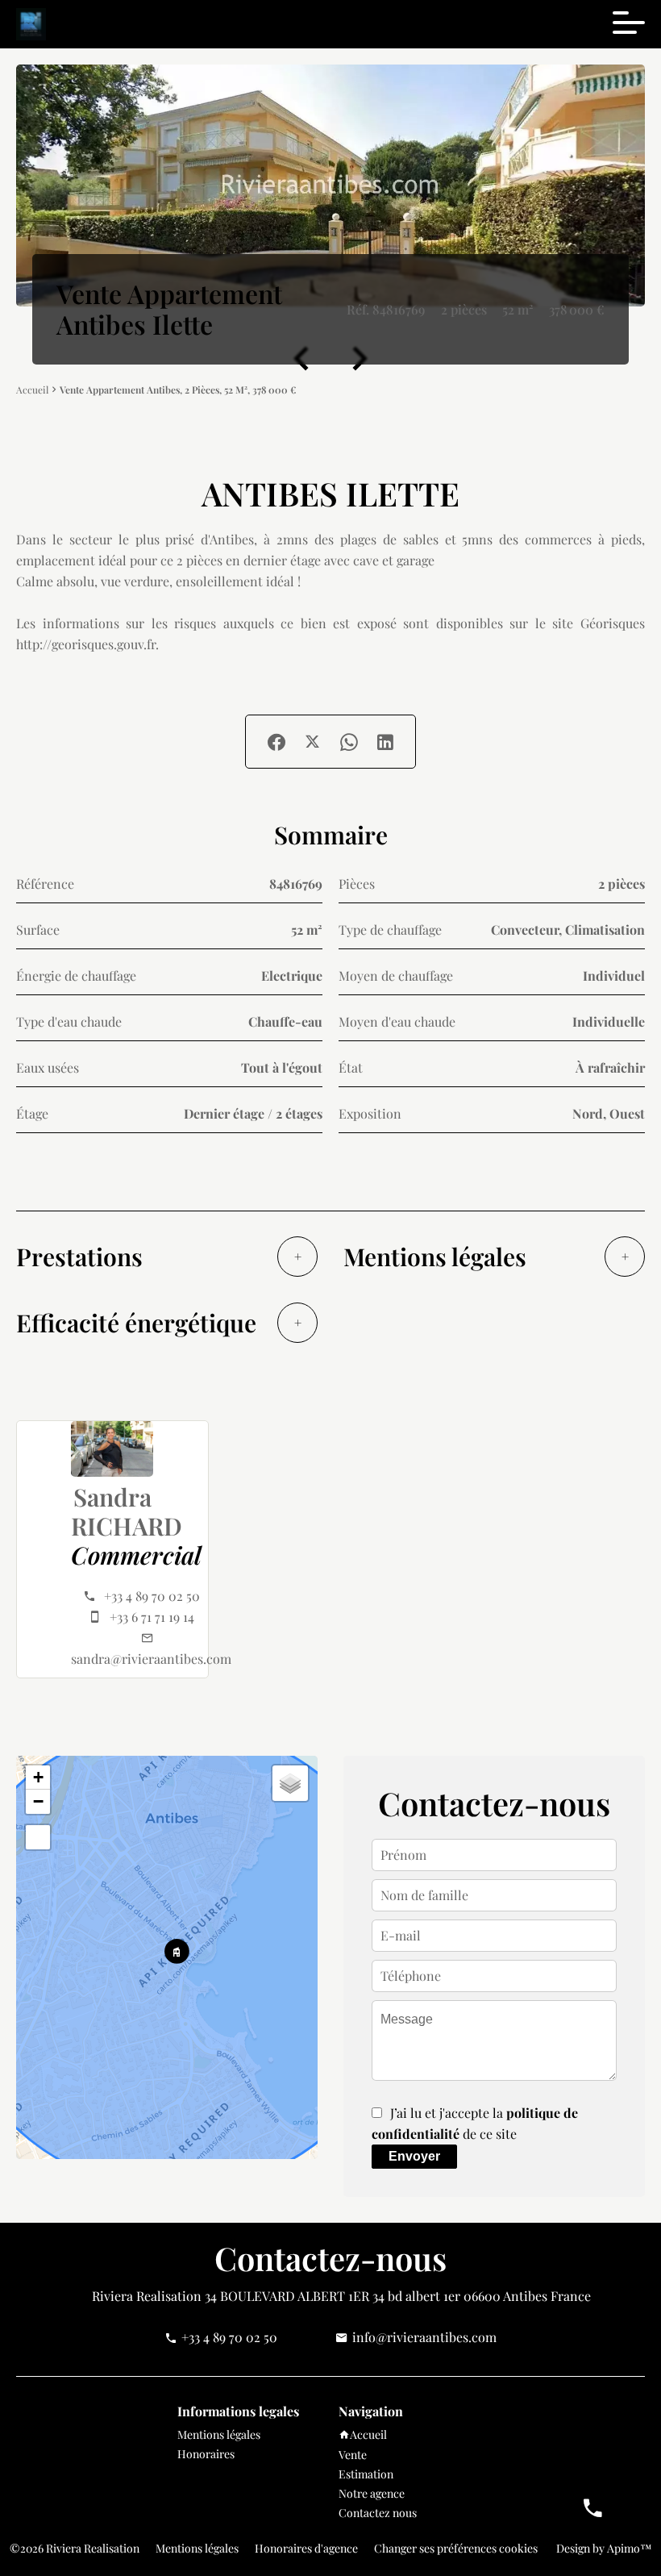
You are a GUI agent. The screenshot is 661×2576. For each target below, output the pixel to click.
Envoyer (414, 2156)
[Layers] (290, 1783)
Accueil (32, 390)
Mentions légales (197, 2548)
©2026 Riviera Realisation (75, 2548)
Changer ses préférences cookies (456, 2548)
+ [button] (38, 1777)
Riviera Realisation (147, 2296)
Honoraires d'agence (306, 2548)
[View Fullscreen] (38, 1837)
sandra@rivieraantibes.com (151, 1659)
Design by (603, 2548)
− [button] (38, 1801)
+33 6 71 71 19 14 (152, 1617)
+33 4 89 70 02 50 (152, 1596)
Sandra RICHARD (127, 1511)
